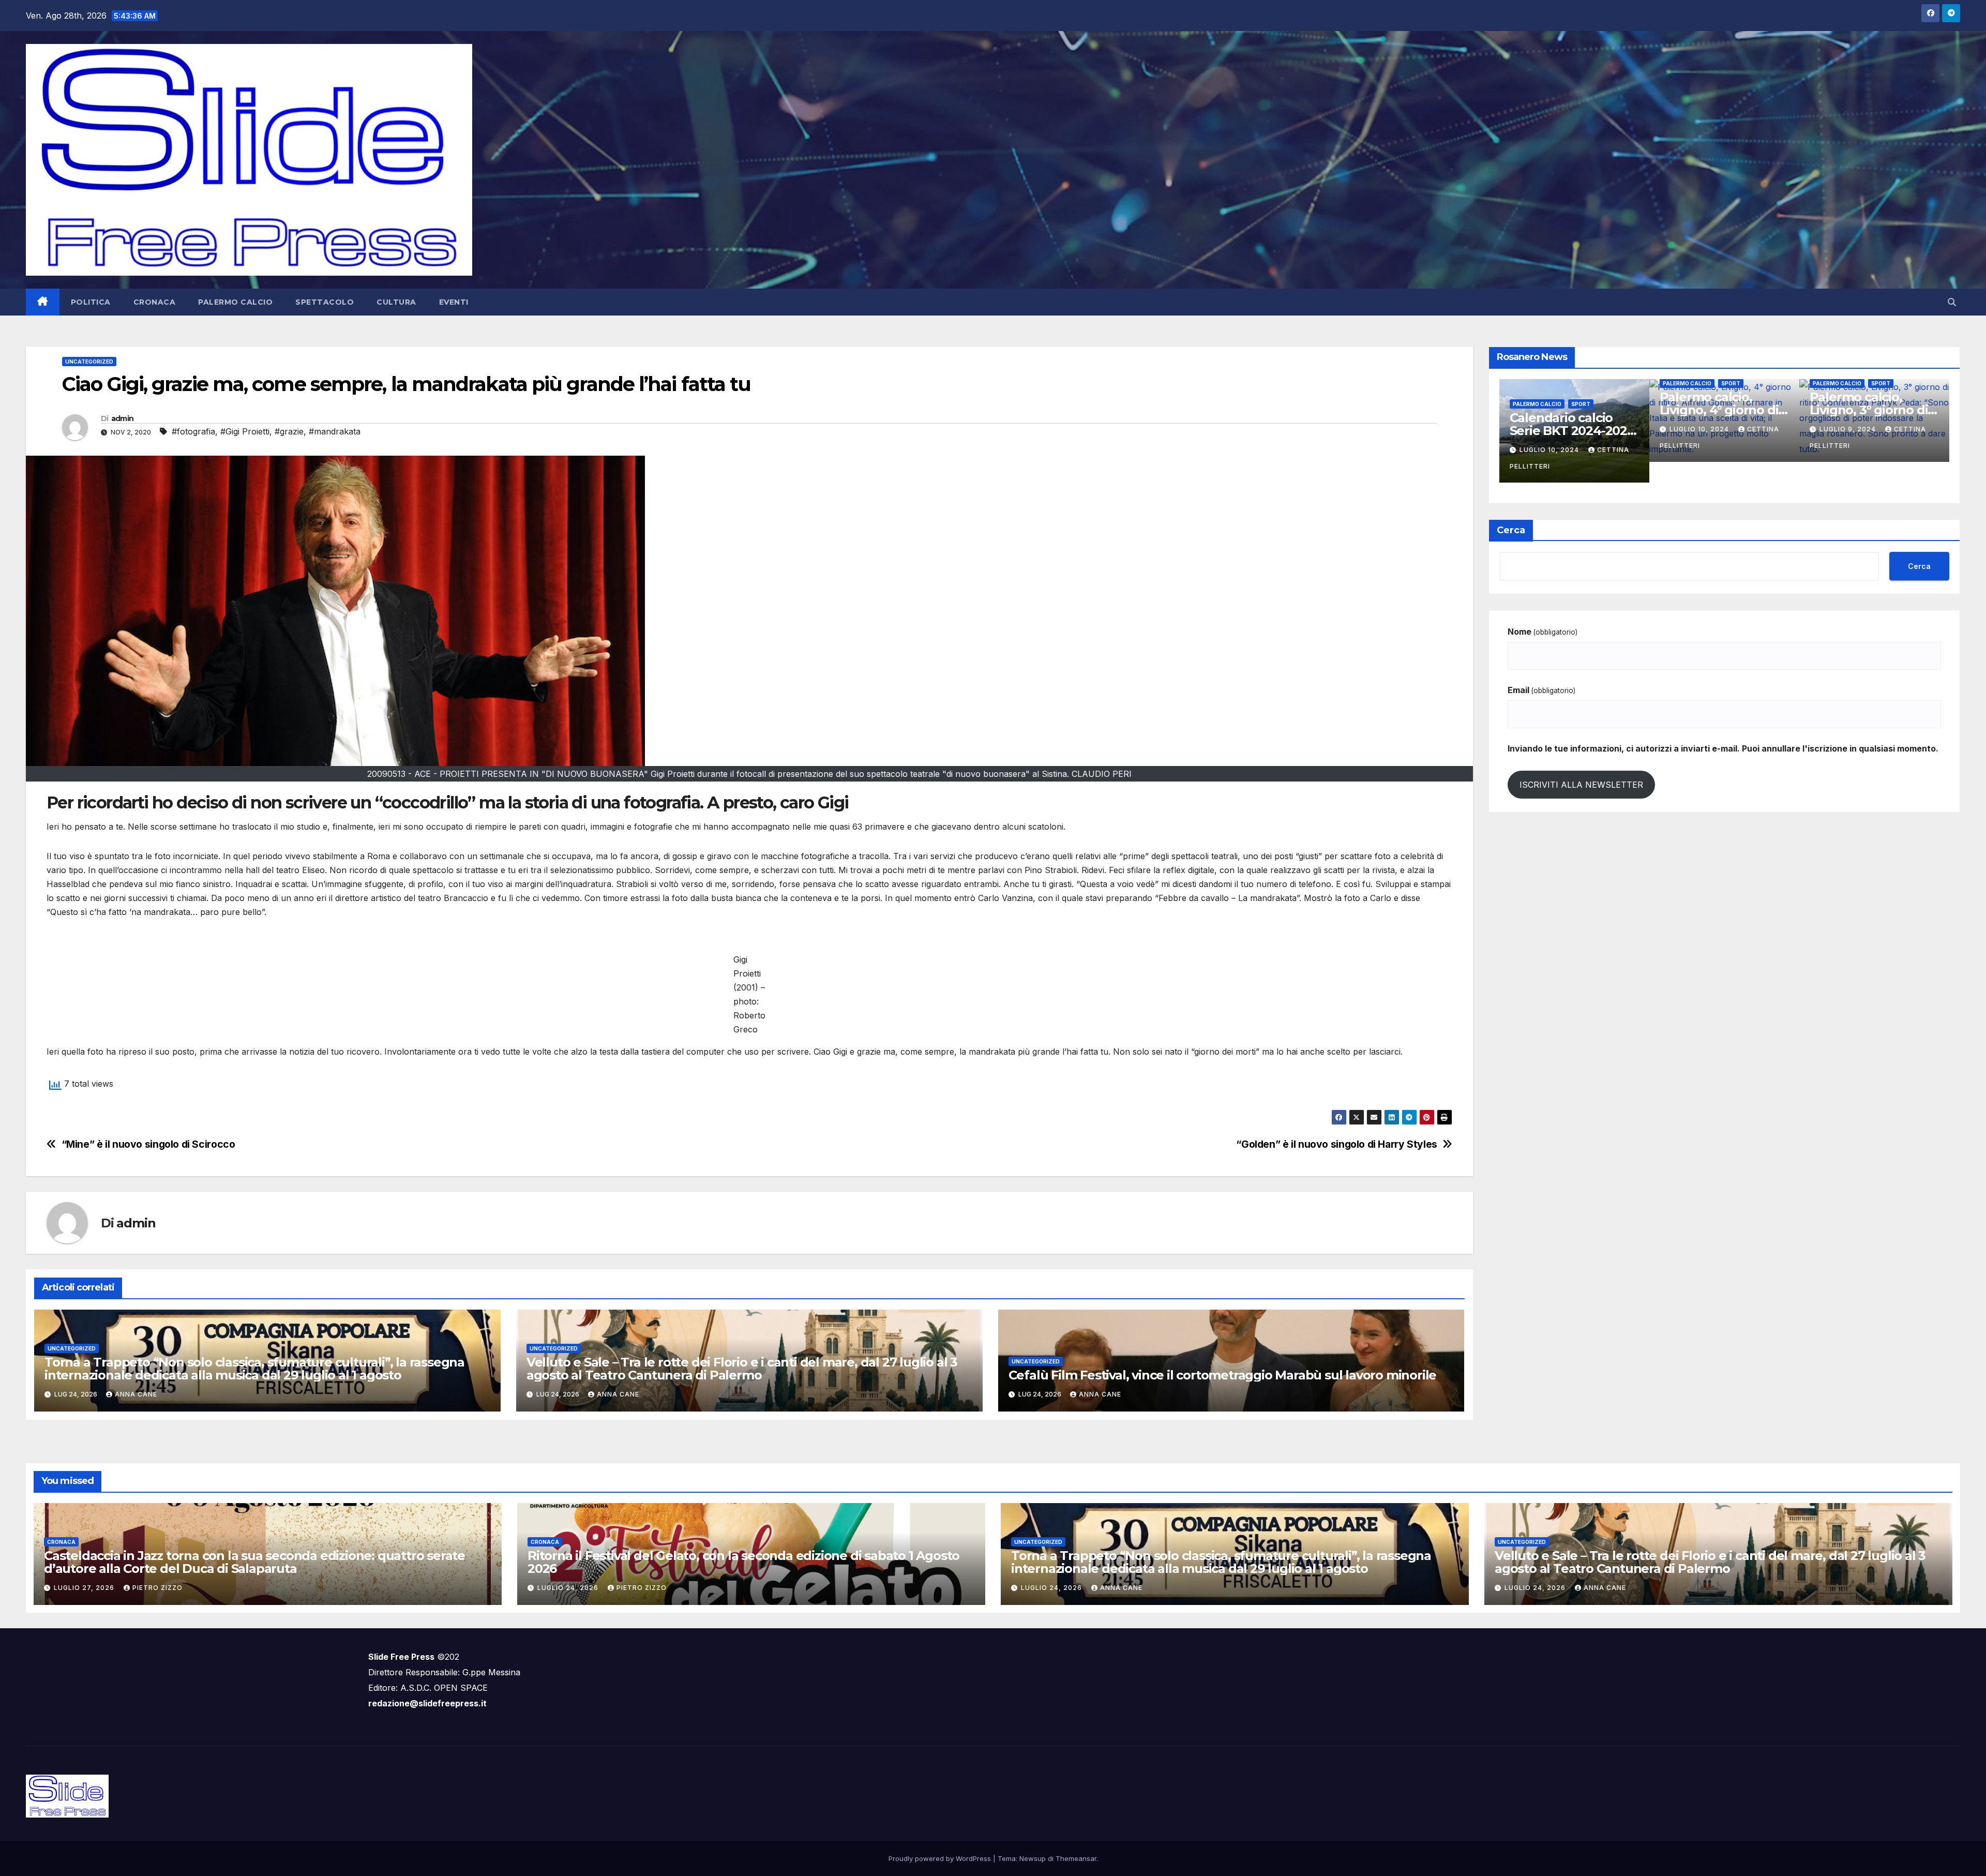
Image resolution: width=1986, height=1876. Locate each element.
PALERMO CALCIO (235, 302)
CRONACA (155, 302)
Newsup (1033, 1858)
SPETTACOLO (325, 302)
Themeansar (1076, 1858)
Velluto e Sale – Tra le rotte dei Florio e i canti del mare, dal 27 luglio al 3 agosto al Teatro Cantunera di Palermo (742, 1369)
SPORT (1602, 404)
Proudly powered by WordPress (941, 1858)
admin (123, 418)
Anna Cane (136, 1394)
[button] (1952, 302)
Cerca (1511, 530)
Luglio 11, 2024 (1571, 450)
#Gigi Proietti (245, 431)
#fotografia (193, 431)
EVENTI (454, 302)
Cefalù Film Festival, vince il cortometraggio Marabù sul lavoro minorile (1223, 1375)
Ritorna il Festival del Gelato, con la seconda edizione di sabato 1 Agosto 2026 (743, 1562)
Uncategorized (89, 362)
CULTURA (396, 302)
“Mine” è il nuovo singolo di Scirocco (148, 1144)
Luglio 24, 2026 (569, 1588)
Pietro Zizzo (157, 1588)
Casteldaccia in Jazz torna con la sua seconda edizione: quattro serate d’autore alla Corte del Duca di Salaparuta (254, 1562)
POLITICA (91, 302)
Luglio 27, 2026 (85, 1588)
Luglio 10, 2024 (1721, 450)
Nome (1543, 632)
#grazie (289, 431)
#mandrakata (335, 431)
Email (1541, 690)
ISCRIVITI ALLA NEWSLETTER (1581, 785)
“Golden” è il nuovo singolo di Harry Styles (1337, 1144)
